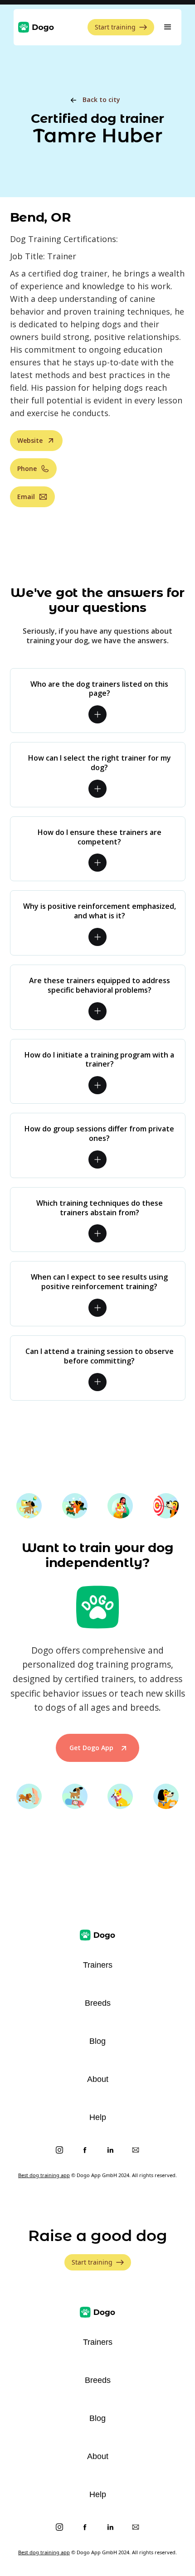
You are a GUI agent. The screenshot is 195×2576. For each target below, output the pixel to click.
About (98, 2079)
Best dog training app (44, 2175)
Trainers (98, 1965)
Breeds (98, 2003)
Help (98, 2117)
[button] (168, 27)
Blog (97, 2041)
